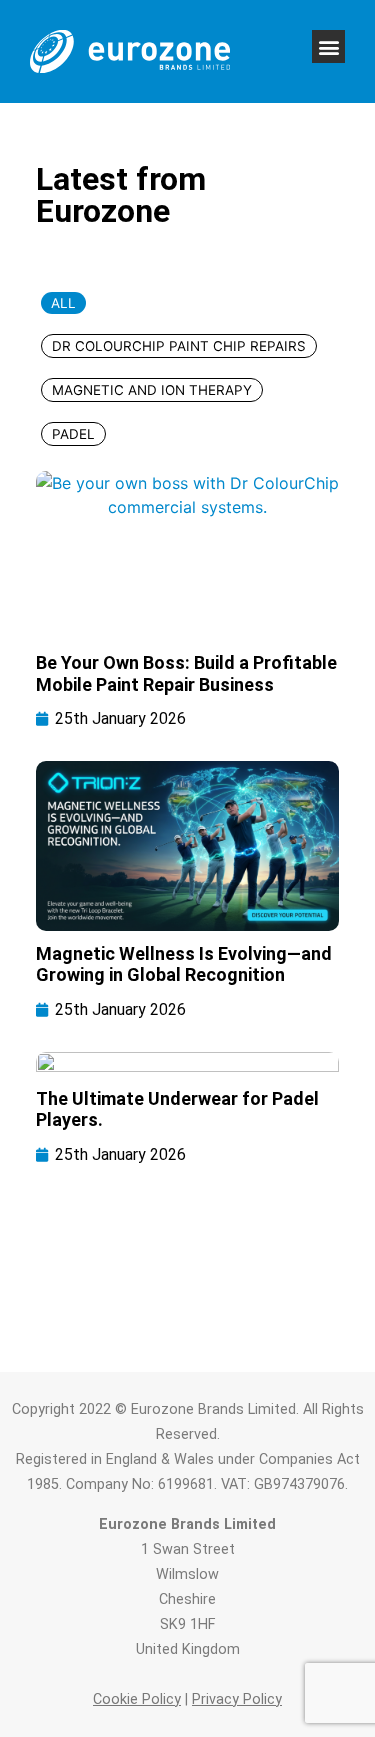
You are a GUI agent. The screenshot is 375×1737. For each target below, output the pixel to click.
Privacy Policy (237, 1699)
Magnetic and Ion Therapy (152, 390)
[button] (328, 46)
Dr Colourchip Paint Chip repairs (179, 346)
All (63, 303)
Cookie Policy (137, 1699)
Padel (73, 434)
